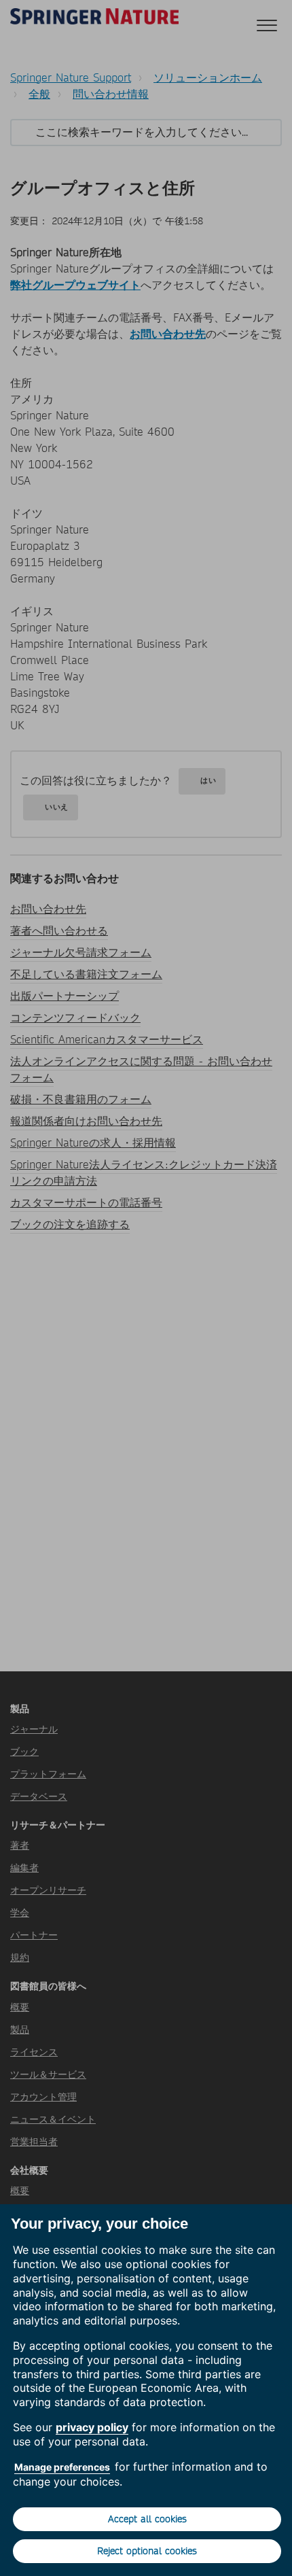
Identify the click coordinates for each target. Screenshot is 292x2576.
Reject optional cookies (147, 2551)
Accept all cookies (147, 2519)
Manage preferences (62, 2467)
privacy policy (92, 2427)
